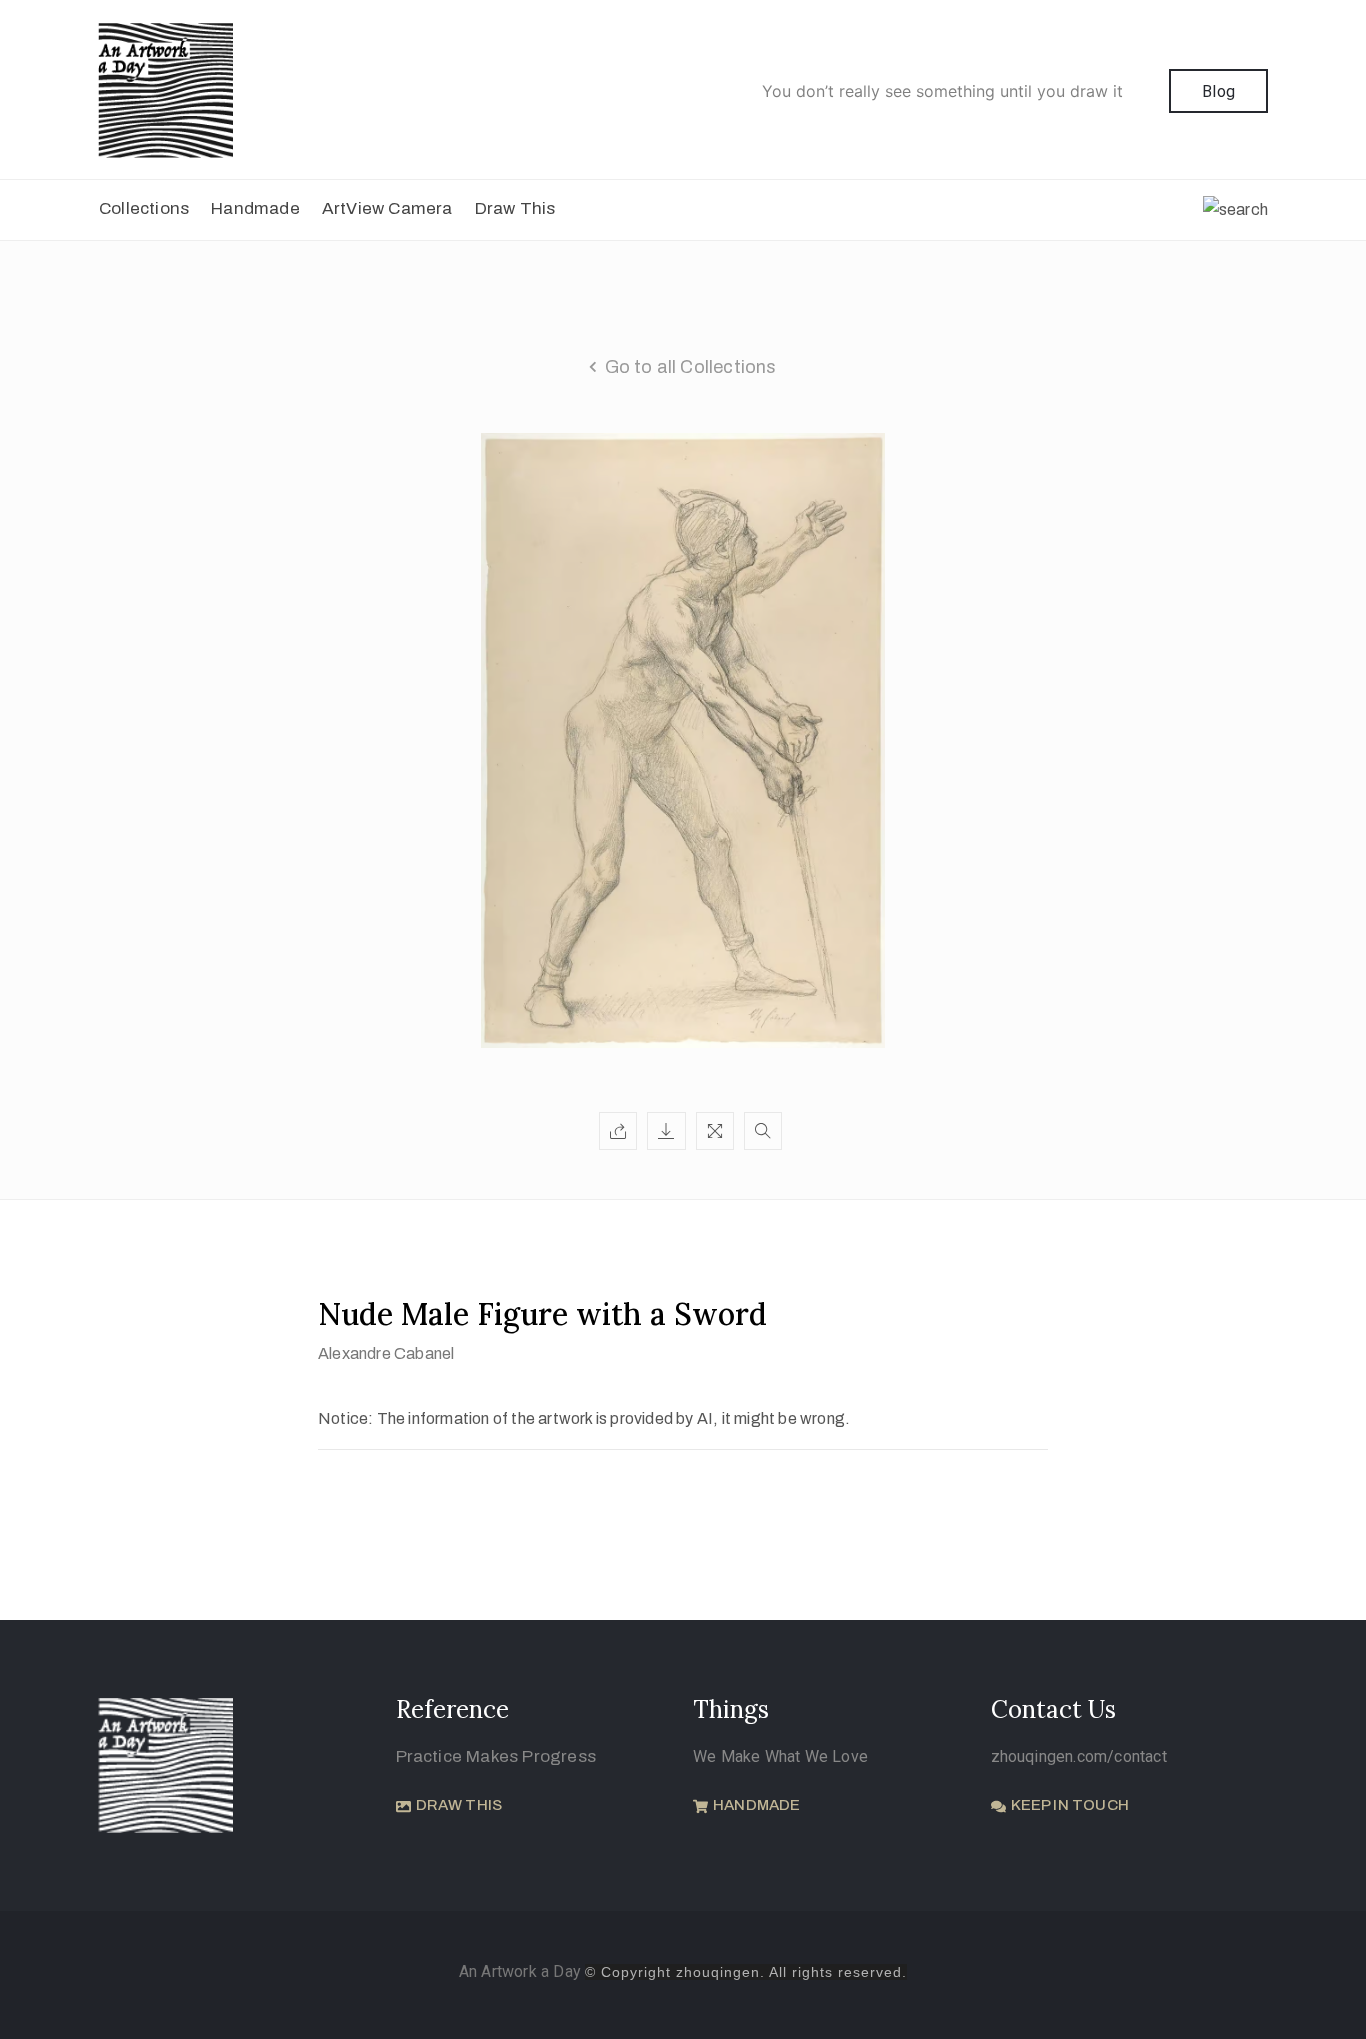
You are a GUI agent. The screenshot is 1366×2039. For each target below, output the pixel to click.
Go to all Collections (691, 367)
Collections (144, 208)
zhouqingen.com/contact (1079, 1756)
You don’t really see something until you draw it (942, 91)
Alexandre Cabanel (386, 1353)
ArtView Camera (387, 208)
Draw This (515, 208)
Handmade (255, 208)
